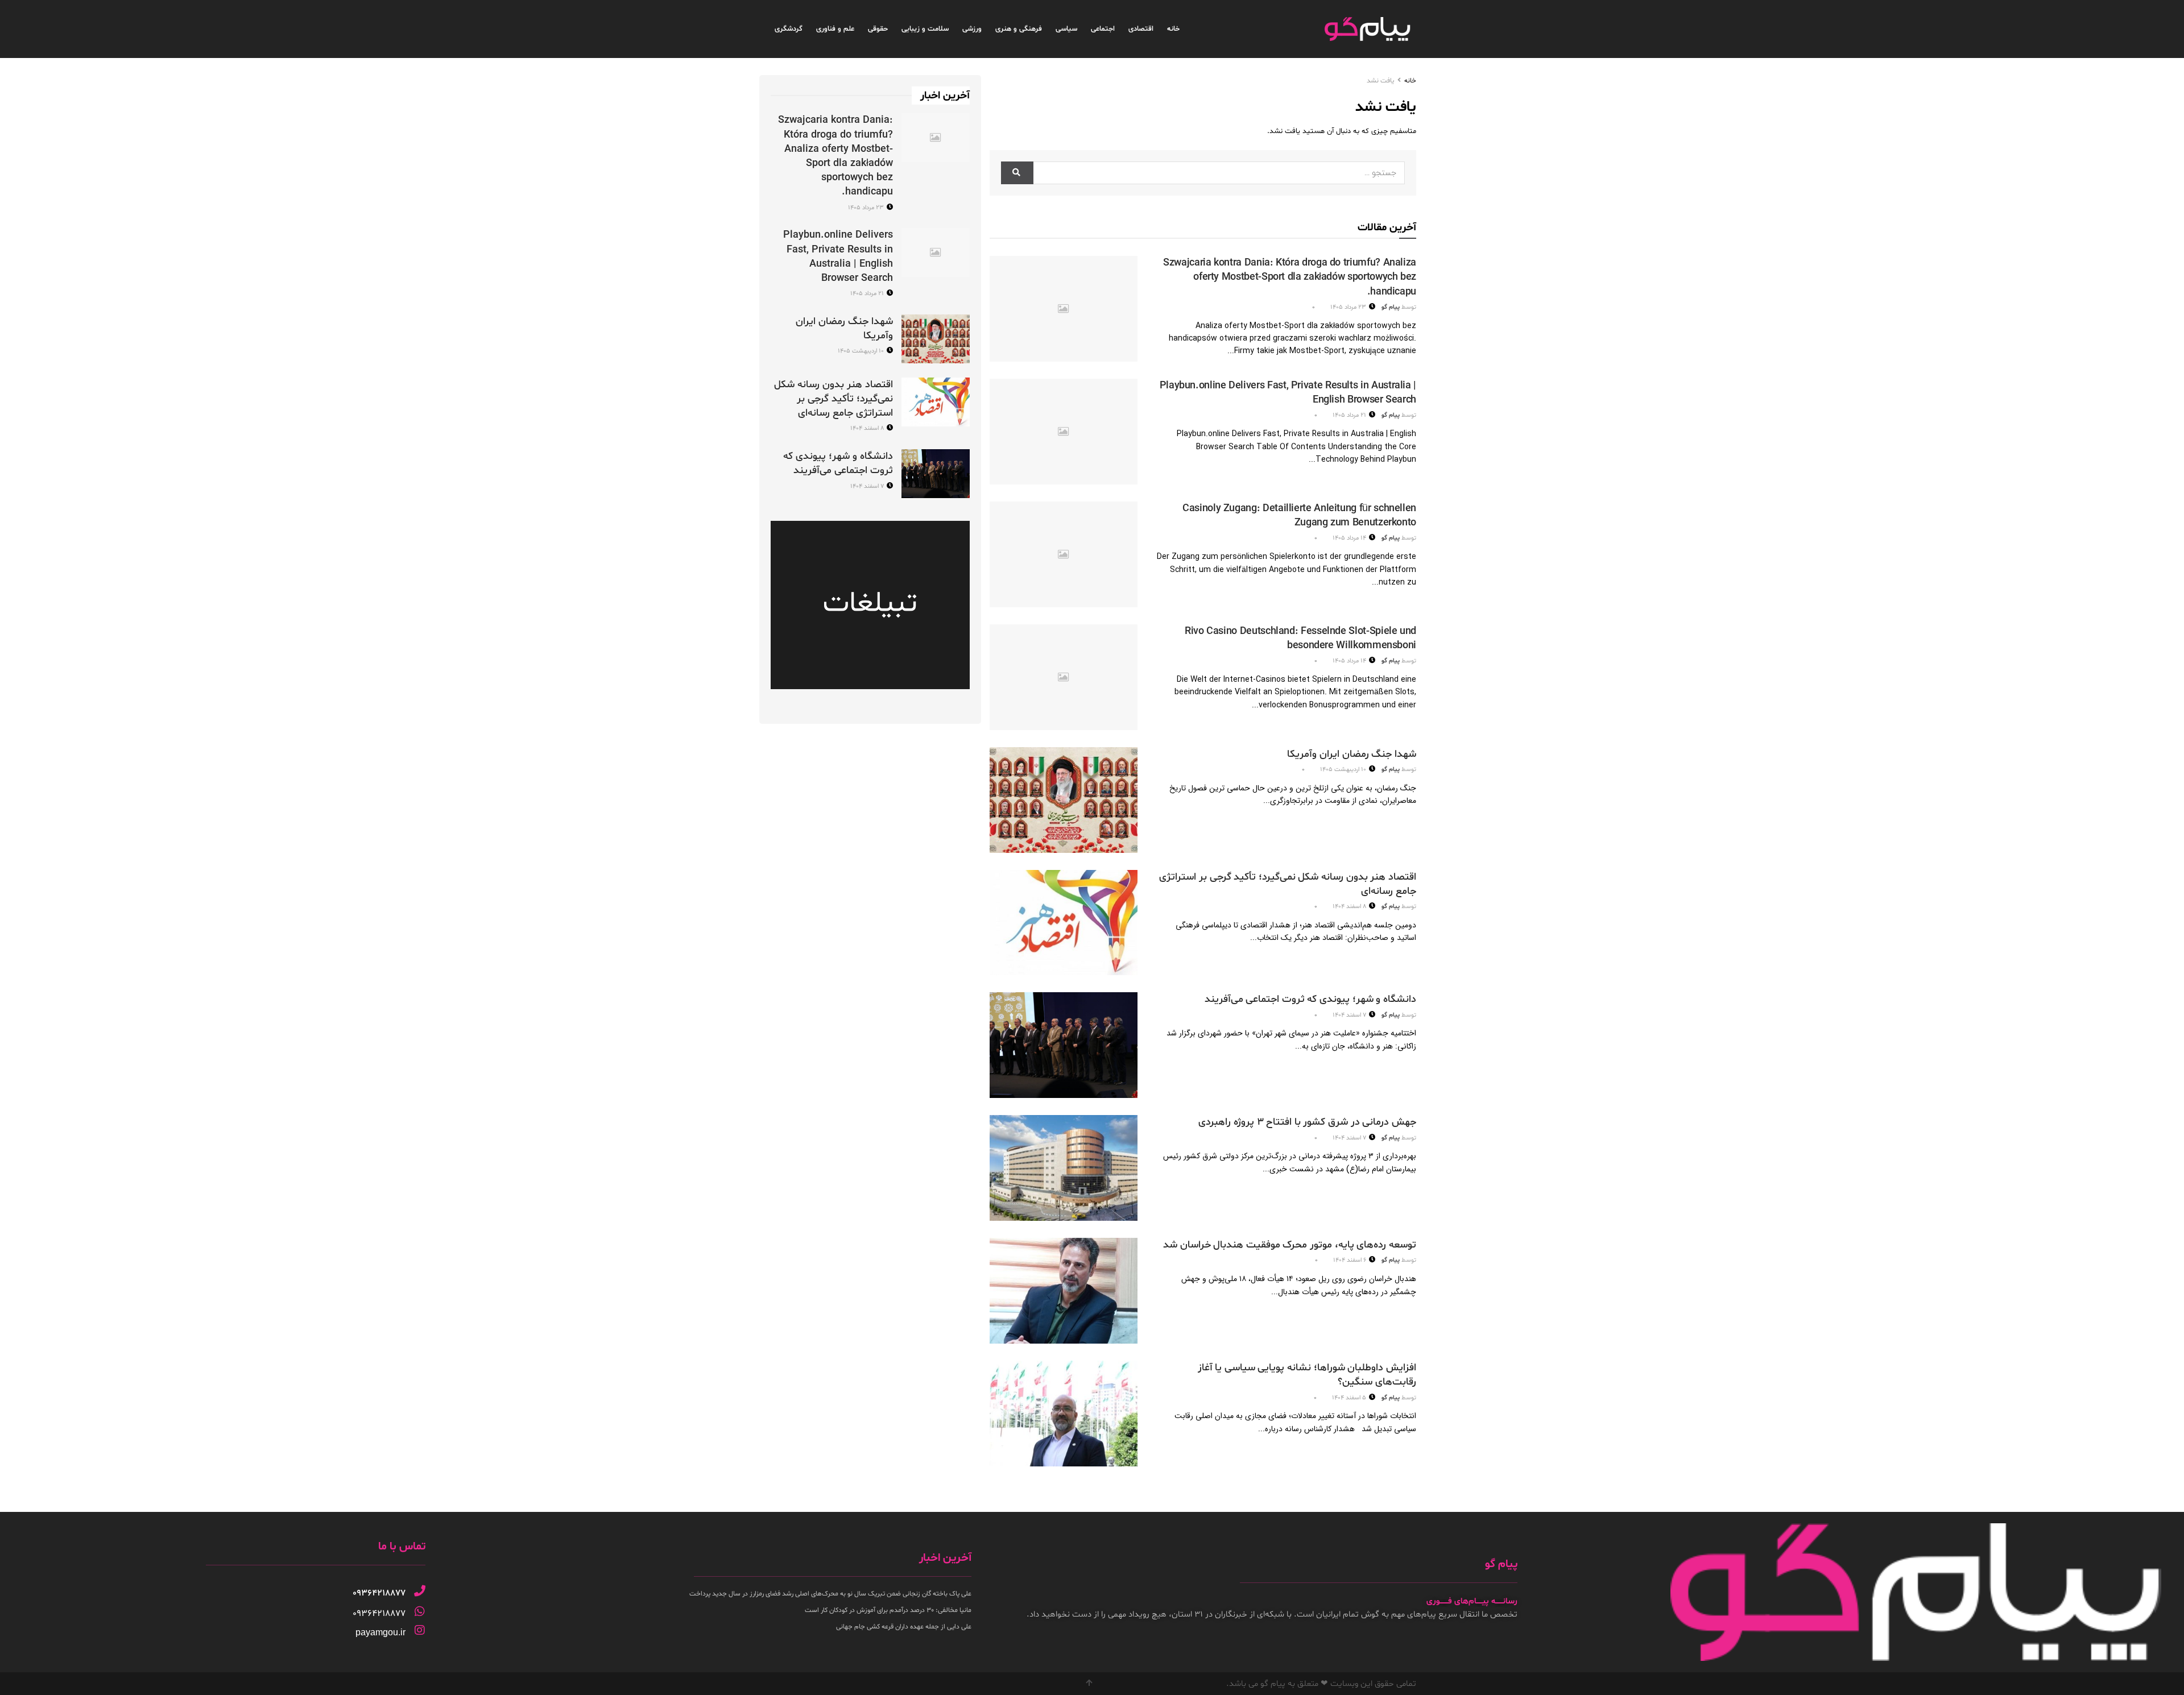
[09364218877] (420, 1591)
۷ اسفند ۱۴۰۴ (1350, 1015)
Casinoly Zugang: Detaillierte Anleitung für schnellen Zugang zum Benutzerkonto (1299, 516)
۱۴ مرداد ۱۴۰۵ (1350, 538)
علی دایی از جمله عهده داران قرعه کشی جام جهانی (904, 1627)
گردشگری (789, 29)
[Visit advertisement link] (870, 605)
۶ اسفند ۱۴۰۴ (1350, 1260)
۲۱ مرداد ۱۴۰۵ (1350, 415)
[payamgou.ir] (420, 1630)
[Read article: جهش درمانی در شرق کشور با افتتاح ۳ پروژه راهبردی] (1064, 1168)
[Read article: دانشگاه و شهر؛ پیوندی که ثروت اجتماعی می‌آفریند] (1064, 1045)
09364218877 (379, 1593)
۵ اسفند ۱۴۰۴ (1350, 1398)
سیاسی (1066, 29)
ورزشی (972, 29)
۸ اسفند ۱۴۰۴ (1350, 907)
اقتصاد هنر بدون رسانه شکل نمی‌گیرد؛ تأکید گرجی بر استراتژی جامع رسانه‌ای (834, 399)
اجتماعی (1103, 29)
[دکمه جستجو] (1017, 173)
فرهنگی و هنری (1019, 29)
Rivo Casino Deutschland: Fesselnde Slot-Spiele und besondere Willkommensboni (1300, 639)
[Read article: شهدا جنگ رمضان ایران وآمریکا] (1064, 800)
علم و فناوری (835, 29)
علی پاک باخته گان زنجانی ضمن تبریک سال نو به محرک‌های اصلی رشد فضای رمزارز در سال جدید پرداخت (830, 1594)
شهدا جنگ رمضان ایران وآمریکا (1352, 754)
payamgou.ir (380, 1632)
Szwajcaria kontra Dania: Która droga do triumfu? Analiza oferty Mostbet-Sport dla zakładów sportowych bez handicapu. (1290, 277)
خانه (1173, 29)
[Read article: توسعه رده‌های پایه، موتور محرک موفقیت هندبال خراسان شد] (1064, 1291)
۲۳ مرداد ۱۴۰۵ (1349, 307)
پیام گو (1391, 307)
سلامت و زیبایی (925, 29)
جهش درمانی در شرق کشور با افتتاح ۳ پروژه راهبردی (1307, 1122)
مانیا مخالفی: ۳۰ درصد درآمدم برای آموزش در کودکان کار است (888, 1610)
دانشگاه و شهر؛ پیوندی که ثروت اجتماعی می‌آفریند (1310, 999)
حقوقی (878, 29)
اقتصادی (1141, 29)
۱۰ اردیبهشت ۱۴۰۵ (1344, 770)
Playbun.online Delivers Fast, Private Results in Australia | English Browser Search (838, 257)
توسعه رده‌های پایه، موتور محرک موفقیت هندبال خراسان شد (1290, 1245)
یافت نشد (1380, 81)
